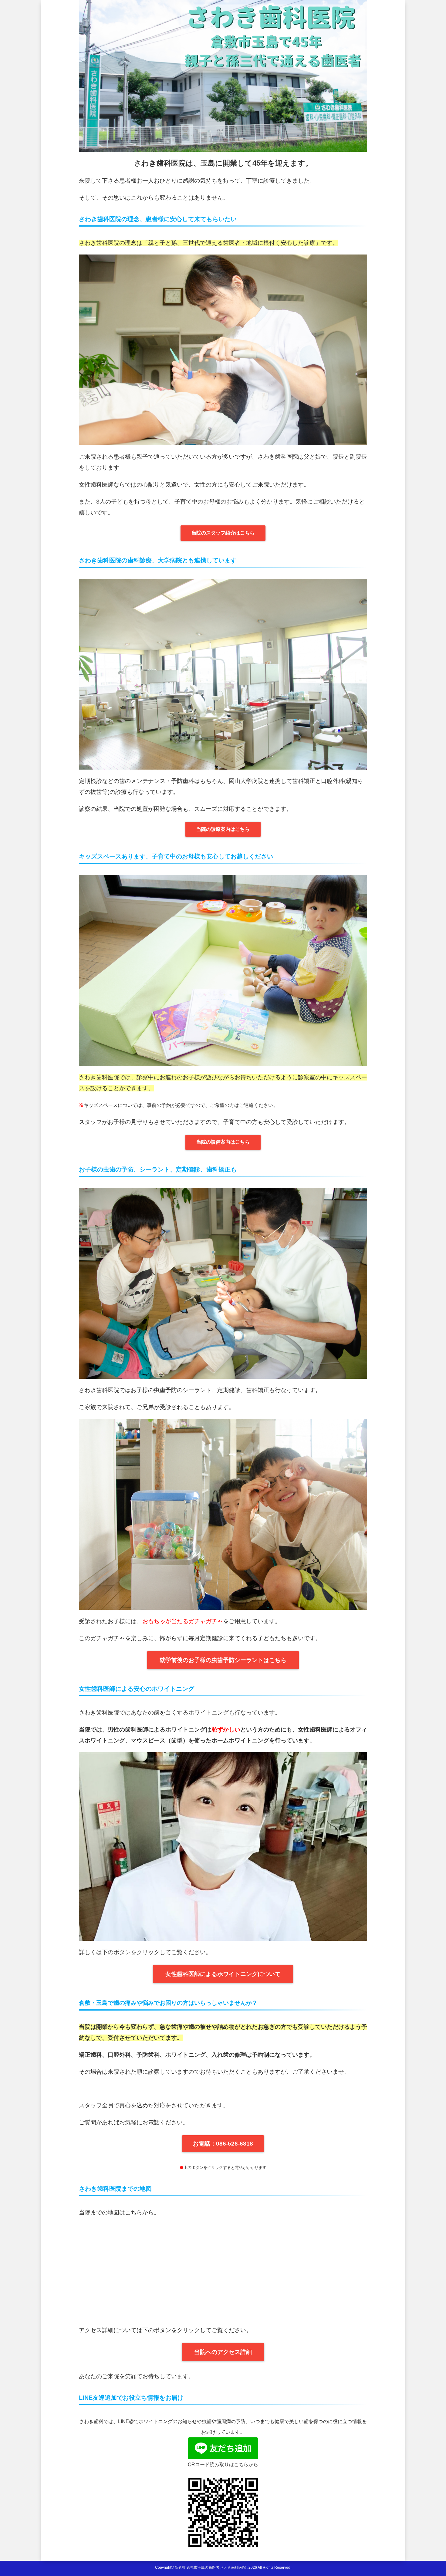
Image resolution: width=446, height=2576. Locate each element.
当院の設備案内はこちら (223, 1142)
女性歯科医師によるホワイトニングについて (223, 1974)
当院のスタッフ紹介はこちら (223, 533)
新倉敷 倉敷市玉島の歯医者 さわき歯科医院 (210, 2568)
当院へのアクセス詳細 (223, 2352)
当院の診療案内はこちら (223, 829)
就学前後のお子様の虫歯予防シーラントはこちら (223, 1660)
